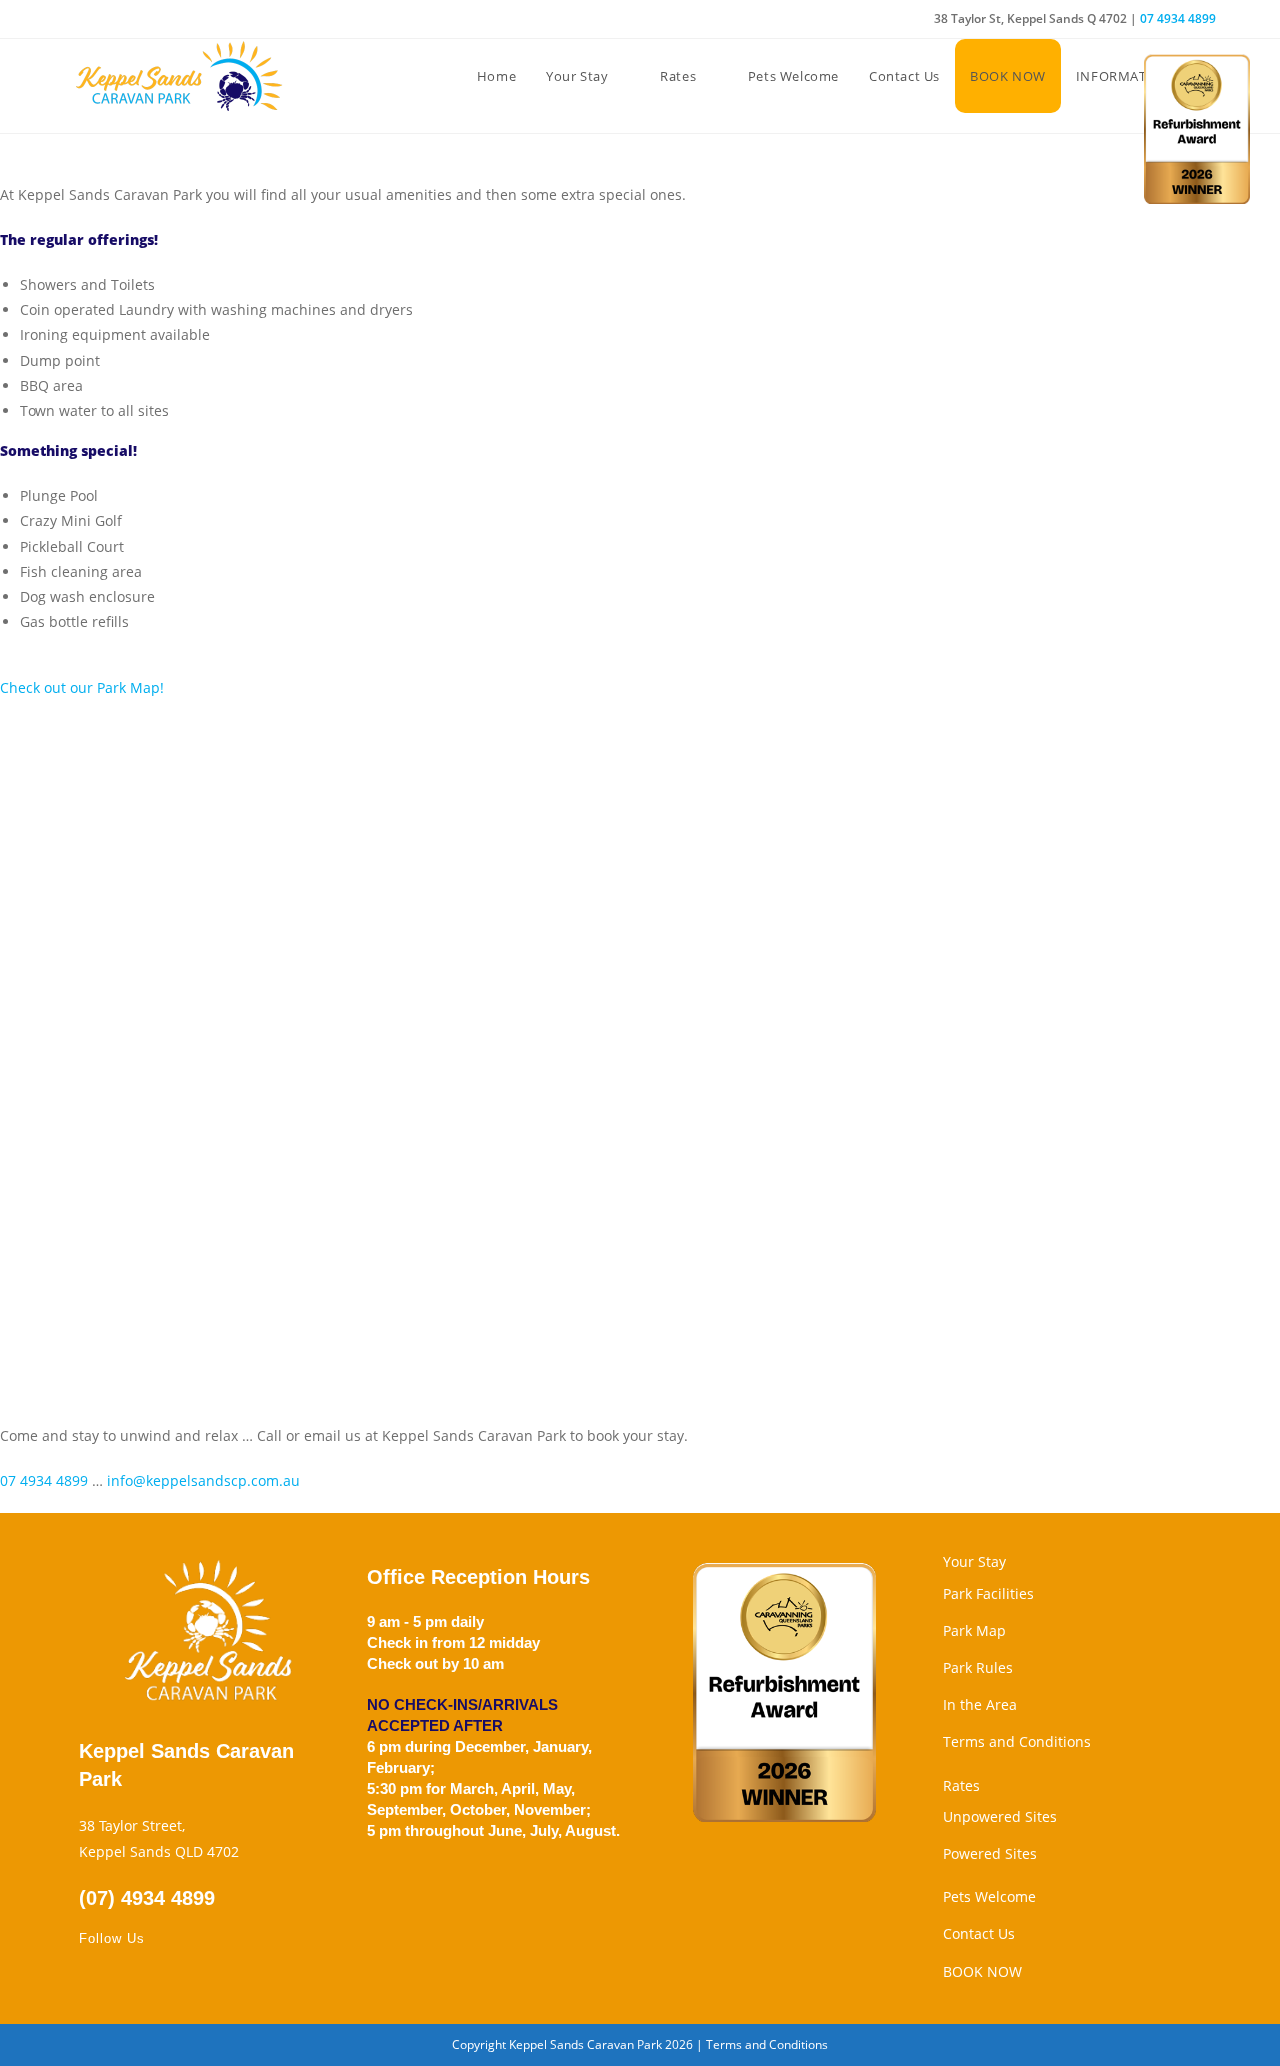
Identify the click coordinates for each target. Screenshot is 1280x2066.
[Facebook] (91, 1979)
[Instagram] (115, 1979)
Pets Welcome (989, 1896)
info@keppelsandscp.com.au (203, 1480)
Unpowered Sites (1000, 1816)
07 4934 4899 (1178, 18)
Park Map (974, 1630)
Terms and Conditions (1017, 1741)
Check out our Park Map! (82, 687)
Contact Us (979, 1933)
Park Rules (978, 1667)
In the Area (980, 1704)
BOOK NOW (982, 1971)
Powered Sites (990, 1853)
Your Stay (974, 1561)
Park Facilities (988, 1593)
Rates (961, 1785)
